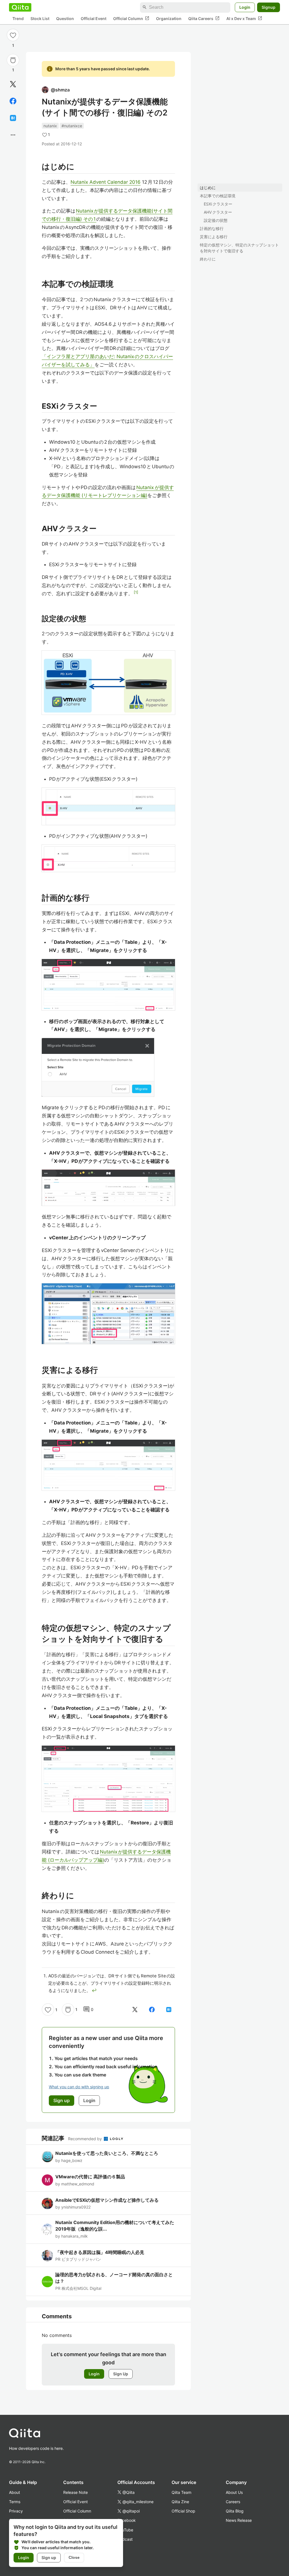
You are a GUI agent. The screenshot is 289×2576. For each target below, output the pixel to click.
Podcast (125, 2539)
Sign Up (121, 2374)
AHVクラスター (218, 212)
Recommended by (86, 2139)
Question (65, 18)
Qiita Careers (204, 18)
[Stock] (13, 60)
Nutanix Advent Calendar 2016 (106, 182)
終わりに (208, 259)
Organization (169, 18)
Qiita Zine (180, 2502)
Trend (18, 18)
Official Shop (183, 2511)
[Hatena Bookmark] (13, 118)
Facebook (127, 2520)
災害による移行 (214, 237)
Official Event (94, 18)
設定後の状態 (216, 220)
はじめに (208, 188)
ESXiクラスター (218, 204)
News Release (239, 2520)
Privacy (16, 2511)
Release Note (75, 2492)
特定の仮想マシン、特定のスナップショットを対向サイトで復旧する (239, 248)
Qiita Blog (235, 2511)
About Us (234, 2492)
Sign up (49, 2558)
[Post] (13, 84)
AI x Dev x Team (244, 18)
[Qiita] (20, 7)
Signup (269, 7)
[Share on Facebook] (13, 101)
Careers (233, 2502)
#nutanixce (72, 126)
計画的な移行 (212, 228)
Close (74, 2557)
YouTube (125, 2530)
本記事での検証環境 (218, 196)
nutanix (50, 126)
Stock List (40, 18)
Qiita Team (181, 2492)
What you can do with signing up (79, 2087)
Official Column (131, 18)
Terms (15, 2502)
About (15, 2492)
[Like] (13, 35)
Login (245, 7)
